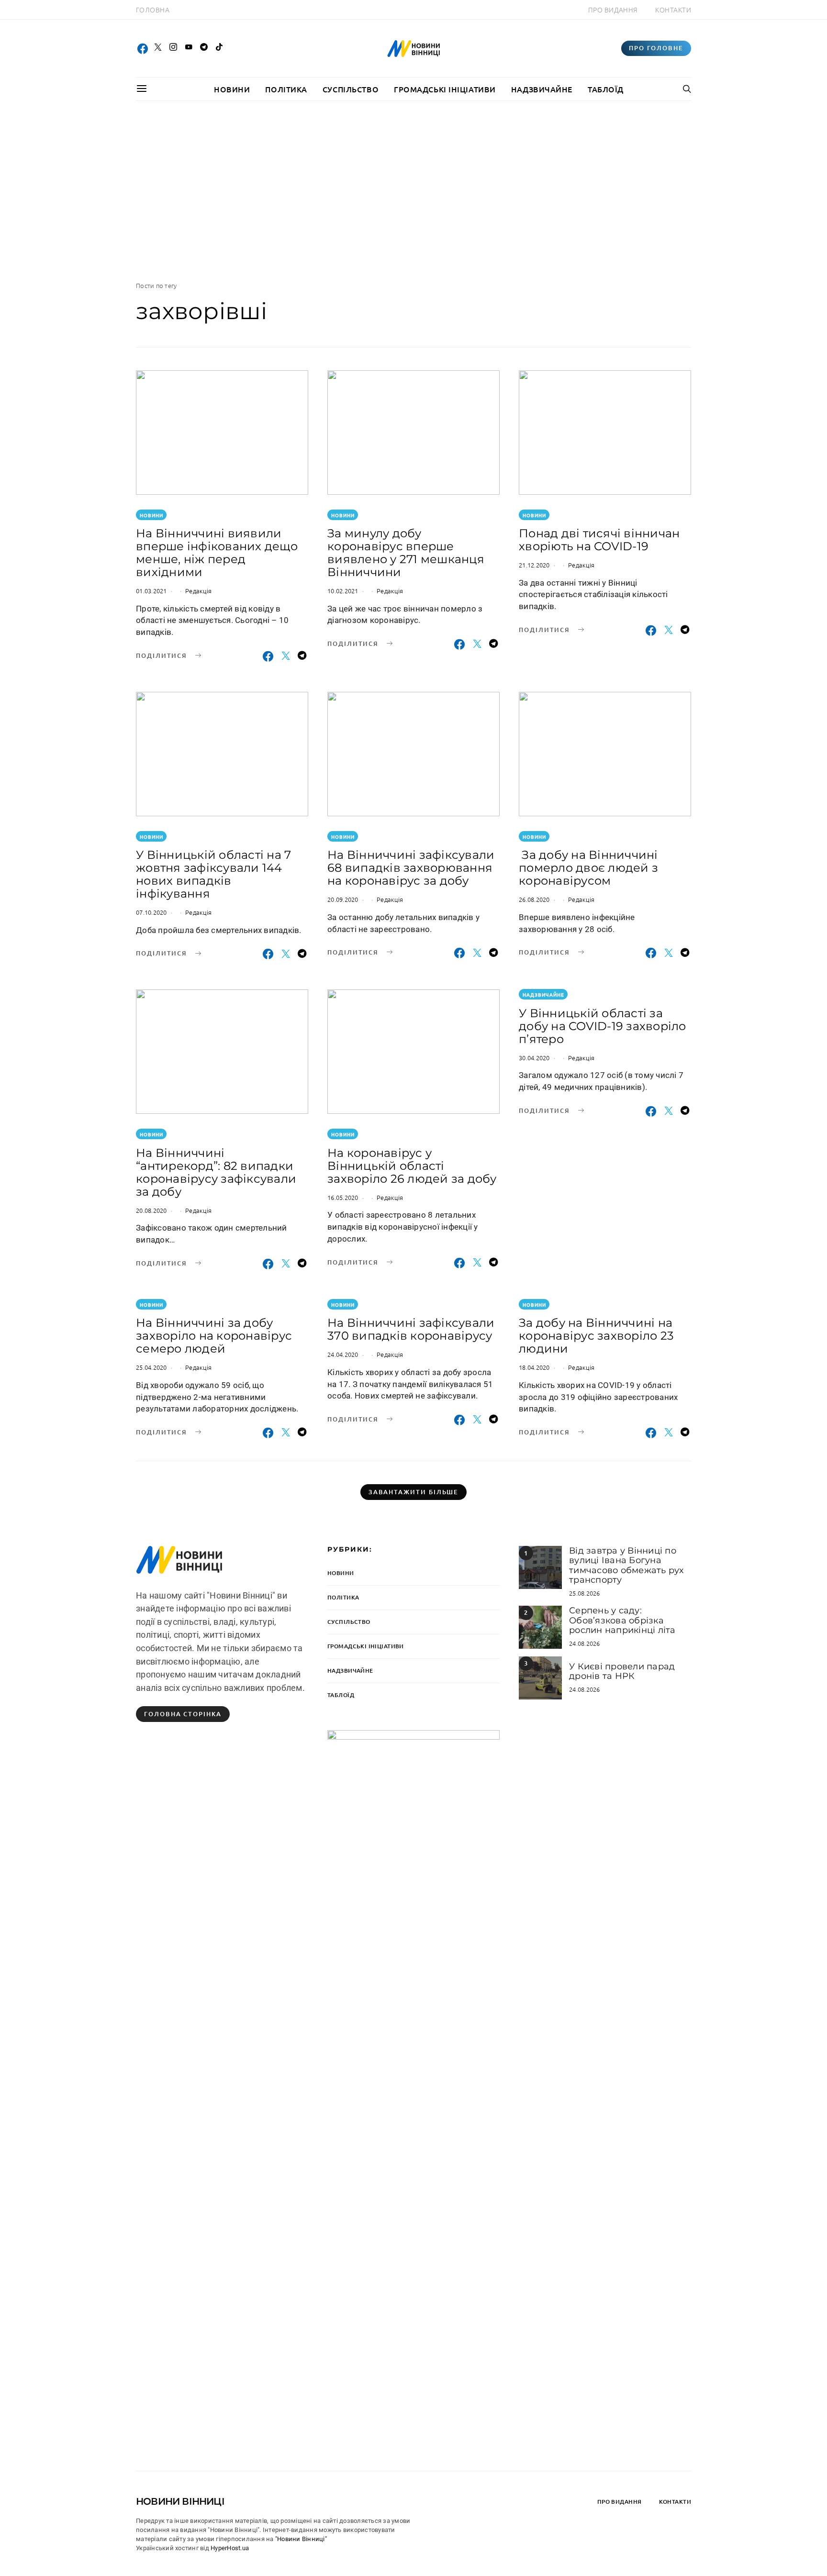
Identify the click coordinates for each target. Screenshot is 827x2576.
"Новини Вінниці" (301, 2539)
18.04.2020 (534, 1367)
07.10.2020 (151, 912)
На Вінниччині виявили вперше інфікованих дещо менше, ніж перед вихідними (217, 553)
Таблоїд (606, 89)
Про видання (613, 10)
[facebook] (143, 48)
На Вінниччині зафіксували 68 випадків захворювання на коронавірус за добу (411, 868)
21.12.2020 (534, 565)
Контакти (673, 10)
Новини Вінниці (180, 2501)
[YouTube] (189, 48)
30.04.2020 (534, 1058)
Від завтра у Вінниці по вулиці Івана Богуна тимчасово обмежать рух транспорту (626, 1565)
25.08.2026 (585, 1593)
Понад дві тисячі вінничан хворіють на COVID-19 (599, 540)
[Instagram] (173, 48)
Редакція (198, 591)
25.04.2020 (151, 1367)
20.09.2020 (343, 899)
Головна (153, 10)
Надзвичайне (542, 89)
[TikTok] (219, 48)
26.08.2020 (534, 899)
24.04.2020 (343, 1354)
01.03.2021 (151, 591)
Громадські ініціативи (445, 89)
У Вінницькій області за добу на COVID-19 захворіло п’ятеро (603, 1026)
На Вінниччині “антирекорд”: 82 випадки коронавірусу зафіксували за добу (216, 1172)
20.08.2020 (151, 1210)
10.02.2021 (343, 591)
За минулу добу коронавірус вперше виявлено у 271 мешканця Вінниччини (406, 553)
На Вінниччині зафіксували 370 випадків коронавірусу (411, 1329)
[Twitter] (158, 48)
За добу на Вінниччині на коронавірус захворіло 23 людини (596, 1336)
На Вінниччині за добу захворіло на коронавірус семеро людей (214, 1336)
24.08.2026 (585, 1643)
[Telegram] (204, 48)
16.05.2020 (343, 1197)
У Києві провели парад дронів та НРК (622, 1671)
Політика (286, 89)
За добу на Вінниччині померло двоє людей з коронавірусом (588, 868)
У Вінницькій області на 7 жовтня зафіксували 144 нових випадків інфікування (213, 874)
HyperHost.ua (230, 2548)
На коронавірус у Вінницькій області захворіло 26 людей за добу (412, 1166)
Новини (232, 89)
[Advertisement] (413, 191)
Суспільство (351, 89)
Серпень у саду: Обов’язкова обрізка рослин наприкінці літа (622, 1620)
